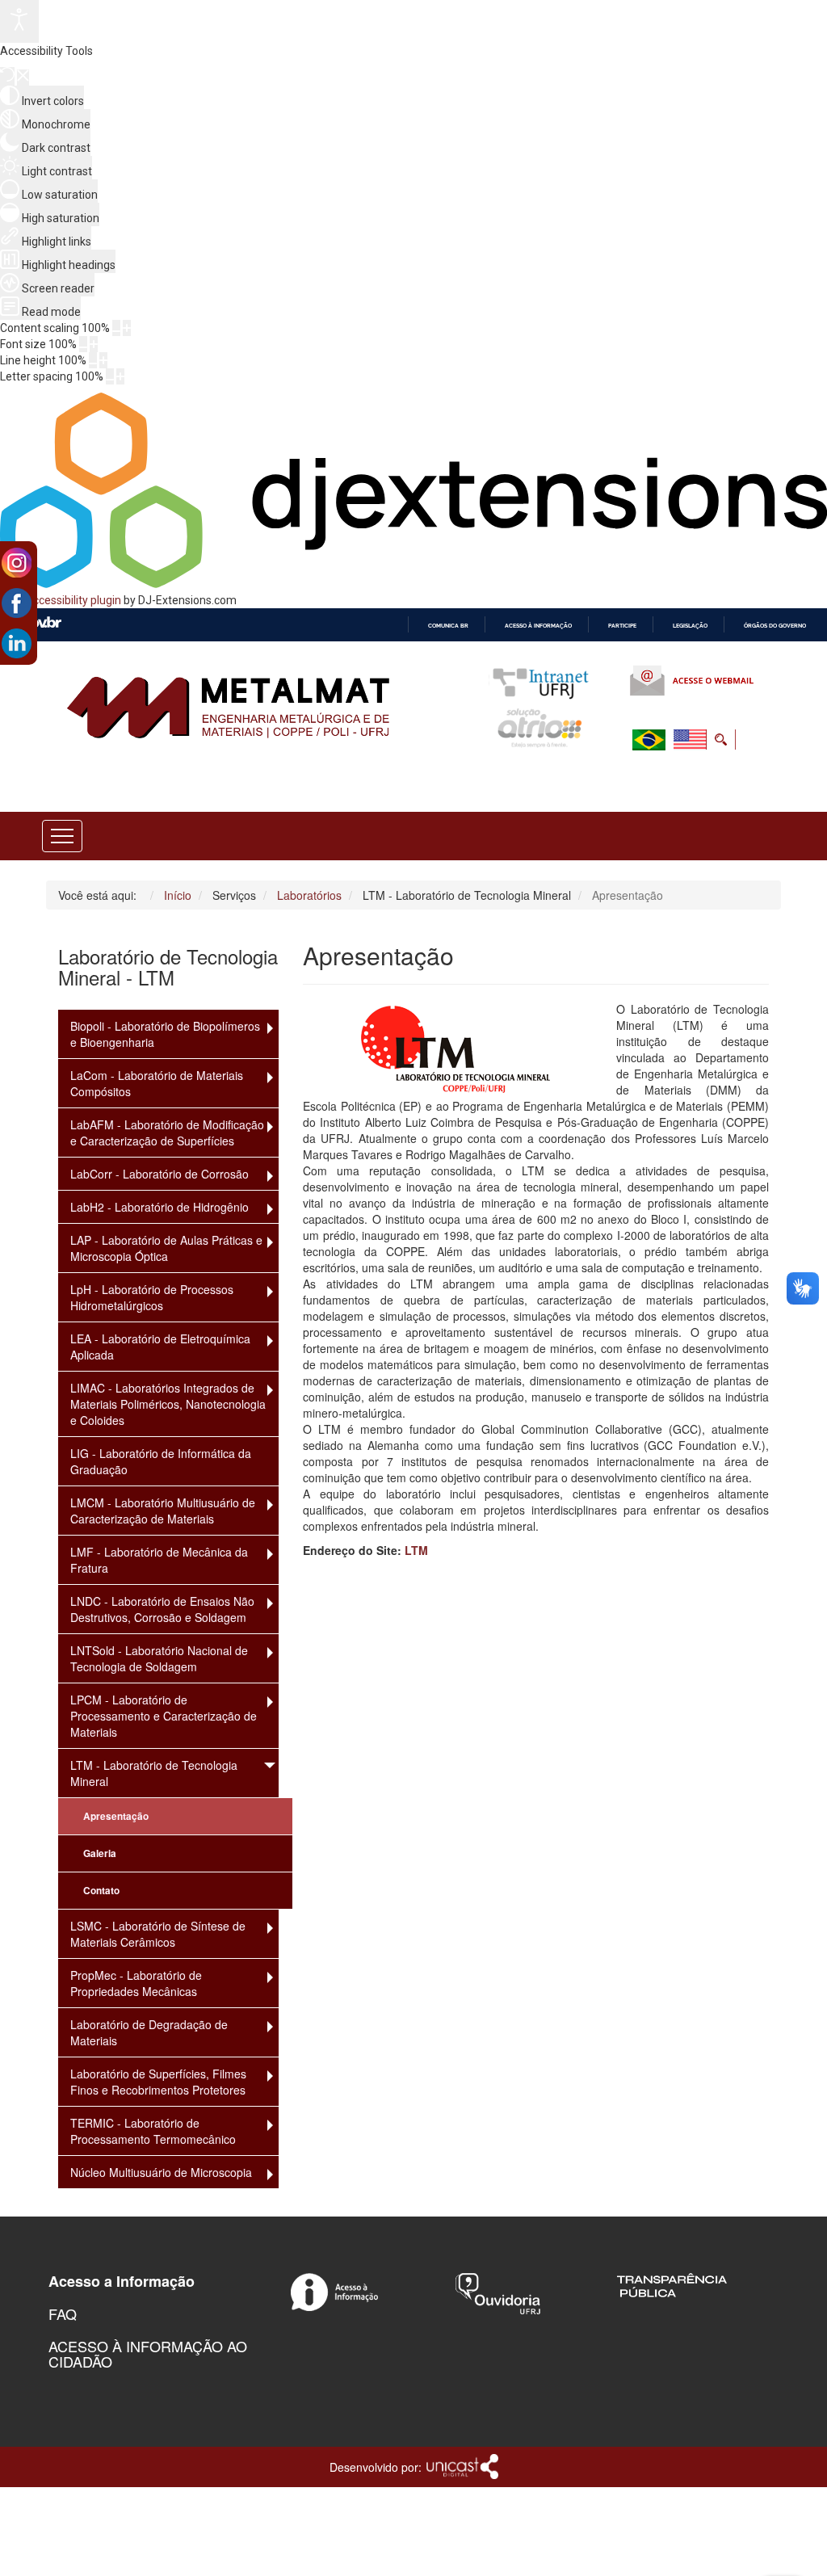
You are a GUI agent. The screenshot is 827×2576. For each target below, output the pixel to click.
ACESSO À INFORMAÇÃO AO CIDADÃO (148, 2354)
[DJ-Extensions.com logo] (413, 584)
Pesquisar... (614, 779)
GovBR (41, 624)
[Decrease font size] (83, 344)
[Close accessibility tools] (23, 78)
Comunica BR (448, 626)
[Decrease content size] (116, 328)
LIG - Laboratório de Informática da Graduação (161, 1461)
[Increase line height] (103, 360)
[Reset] (7, 76)
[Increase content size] (127, 328)
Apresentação (116, 1816)
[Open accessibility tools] (19, 21)
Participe (622, 626)
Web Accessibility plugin (61, 600)
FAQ (63, 2313)
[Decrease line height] (93, 360)
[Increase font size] (94, 344)
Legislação (690, 626)
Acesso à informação (538, 626)
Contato (101, 1891)
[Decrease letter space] (110, 376)
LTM (416, 1550)
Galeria (100, 1853)
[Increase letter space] (120, 376)
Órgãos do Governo (775, 626)
